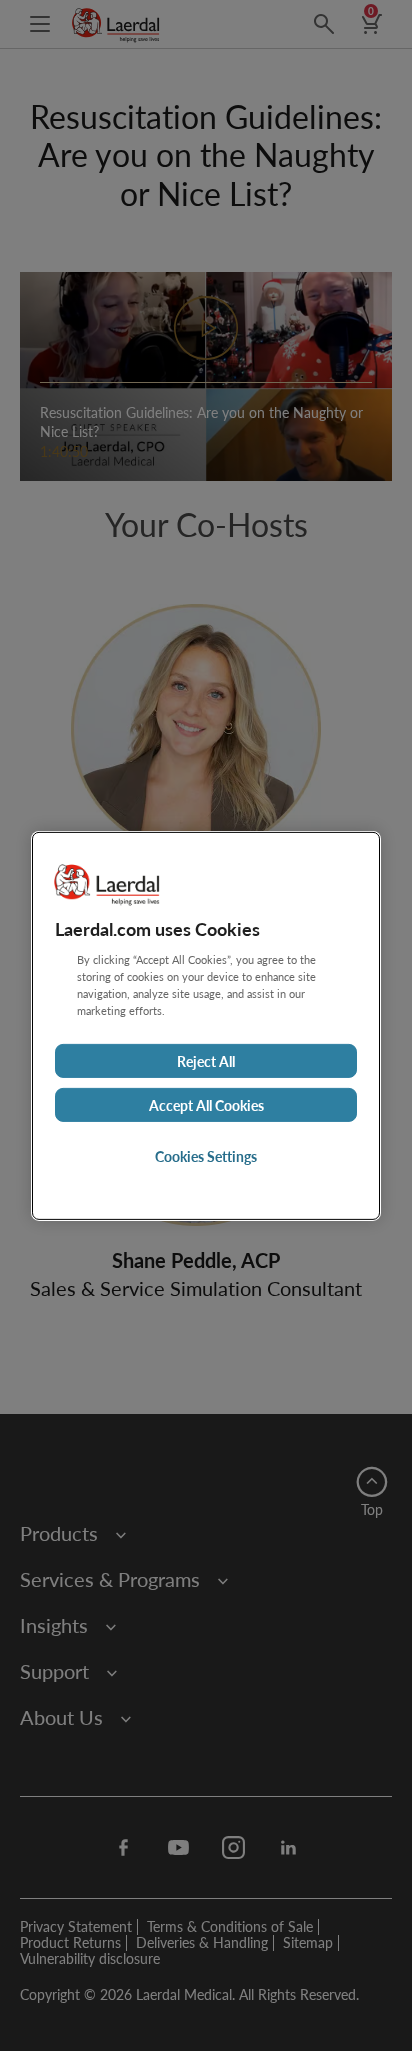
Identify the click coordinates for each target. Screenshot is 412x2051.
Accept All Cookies (206, 1105)
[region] (206, 1025)
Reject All (206, 1061)
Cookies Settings (206, 1156)
